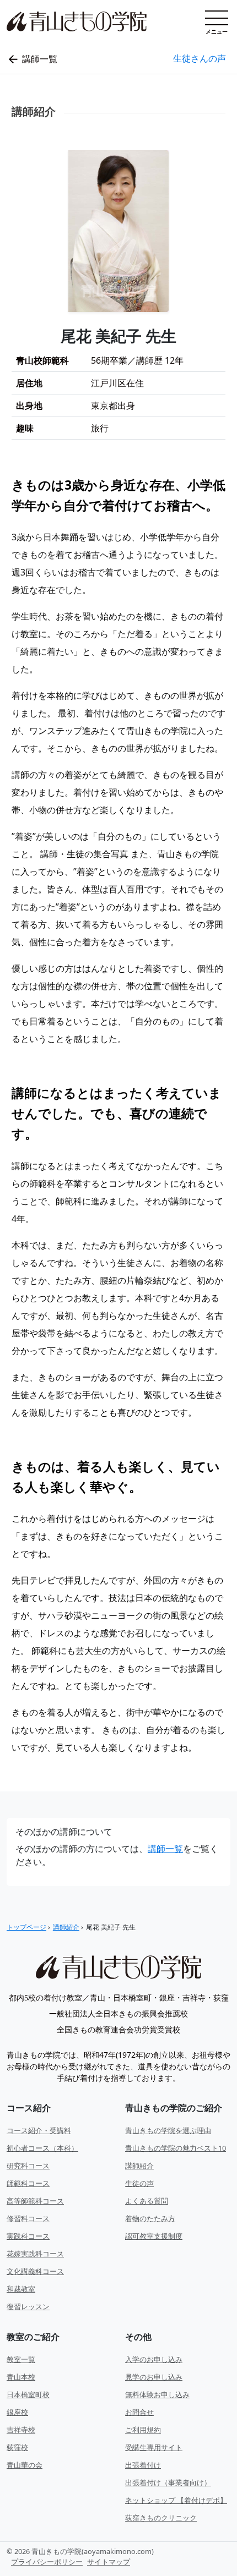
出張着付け (143, 2465)
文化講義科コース (35, 2271)
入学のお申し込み (154, 2359)
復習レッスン (28, 2306)
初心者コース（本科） (42, 2148)
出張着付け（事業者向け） (168, 2482)
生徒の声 (139, 2183)
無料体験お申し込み (157, 2394)
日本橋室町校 (28, 2394)
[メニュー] (217, 18)
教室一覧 (21, 2359)
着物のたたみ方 (150, 2218)
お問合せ (139, 2412)
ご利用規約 (143, 2430)
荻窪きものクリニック (161, 2518)
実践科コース (28, 2236)
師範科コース (28, 2183)
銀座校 (17, 2412)
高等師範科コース (35, 2201)
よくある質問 (147, 2201)
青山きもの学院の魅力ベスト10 (176, 2148)
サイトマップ (109, 2562)
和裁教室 (21, 2289)
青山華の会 (25, 2465)
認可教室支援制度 (154, 2236)
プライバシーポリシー (47, 2562)
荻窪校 (17, 2447)
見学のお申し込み (154, 2377)
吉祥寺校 (21, 2430)
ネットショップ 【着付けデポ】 (176, 2500)
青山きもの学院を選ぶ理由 (168, 2130)
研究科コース (28, 2166)
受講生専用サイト (154, 2447)
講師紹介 (139, 2166)
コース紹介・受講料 (39, 2130)
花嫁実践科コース (35, 2254)
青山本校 (21, 2377)
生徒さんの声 (200, 58)
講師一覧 (165, 1849)
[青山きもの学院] (118, 1967)
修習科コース (28, 2218)
